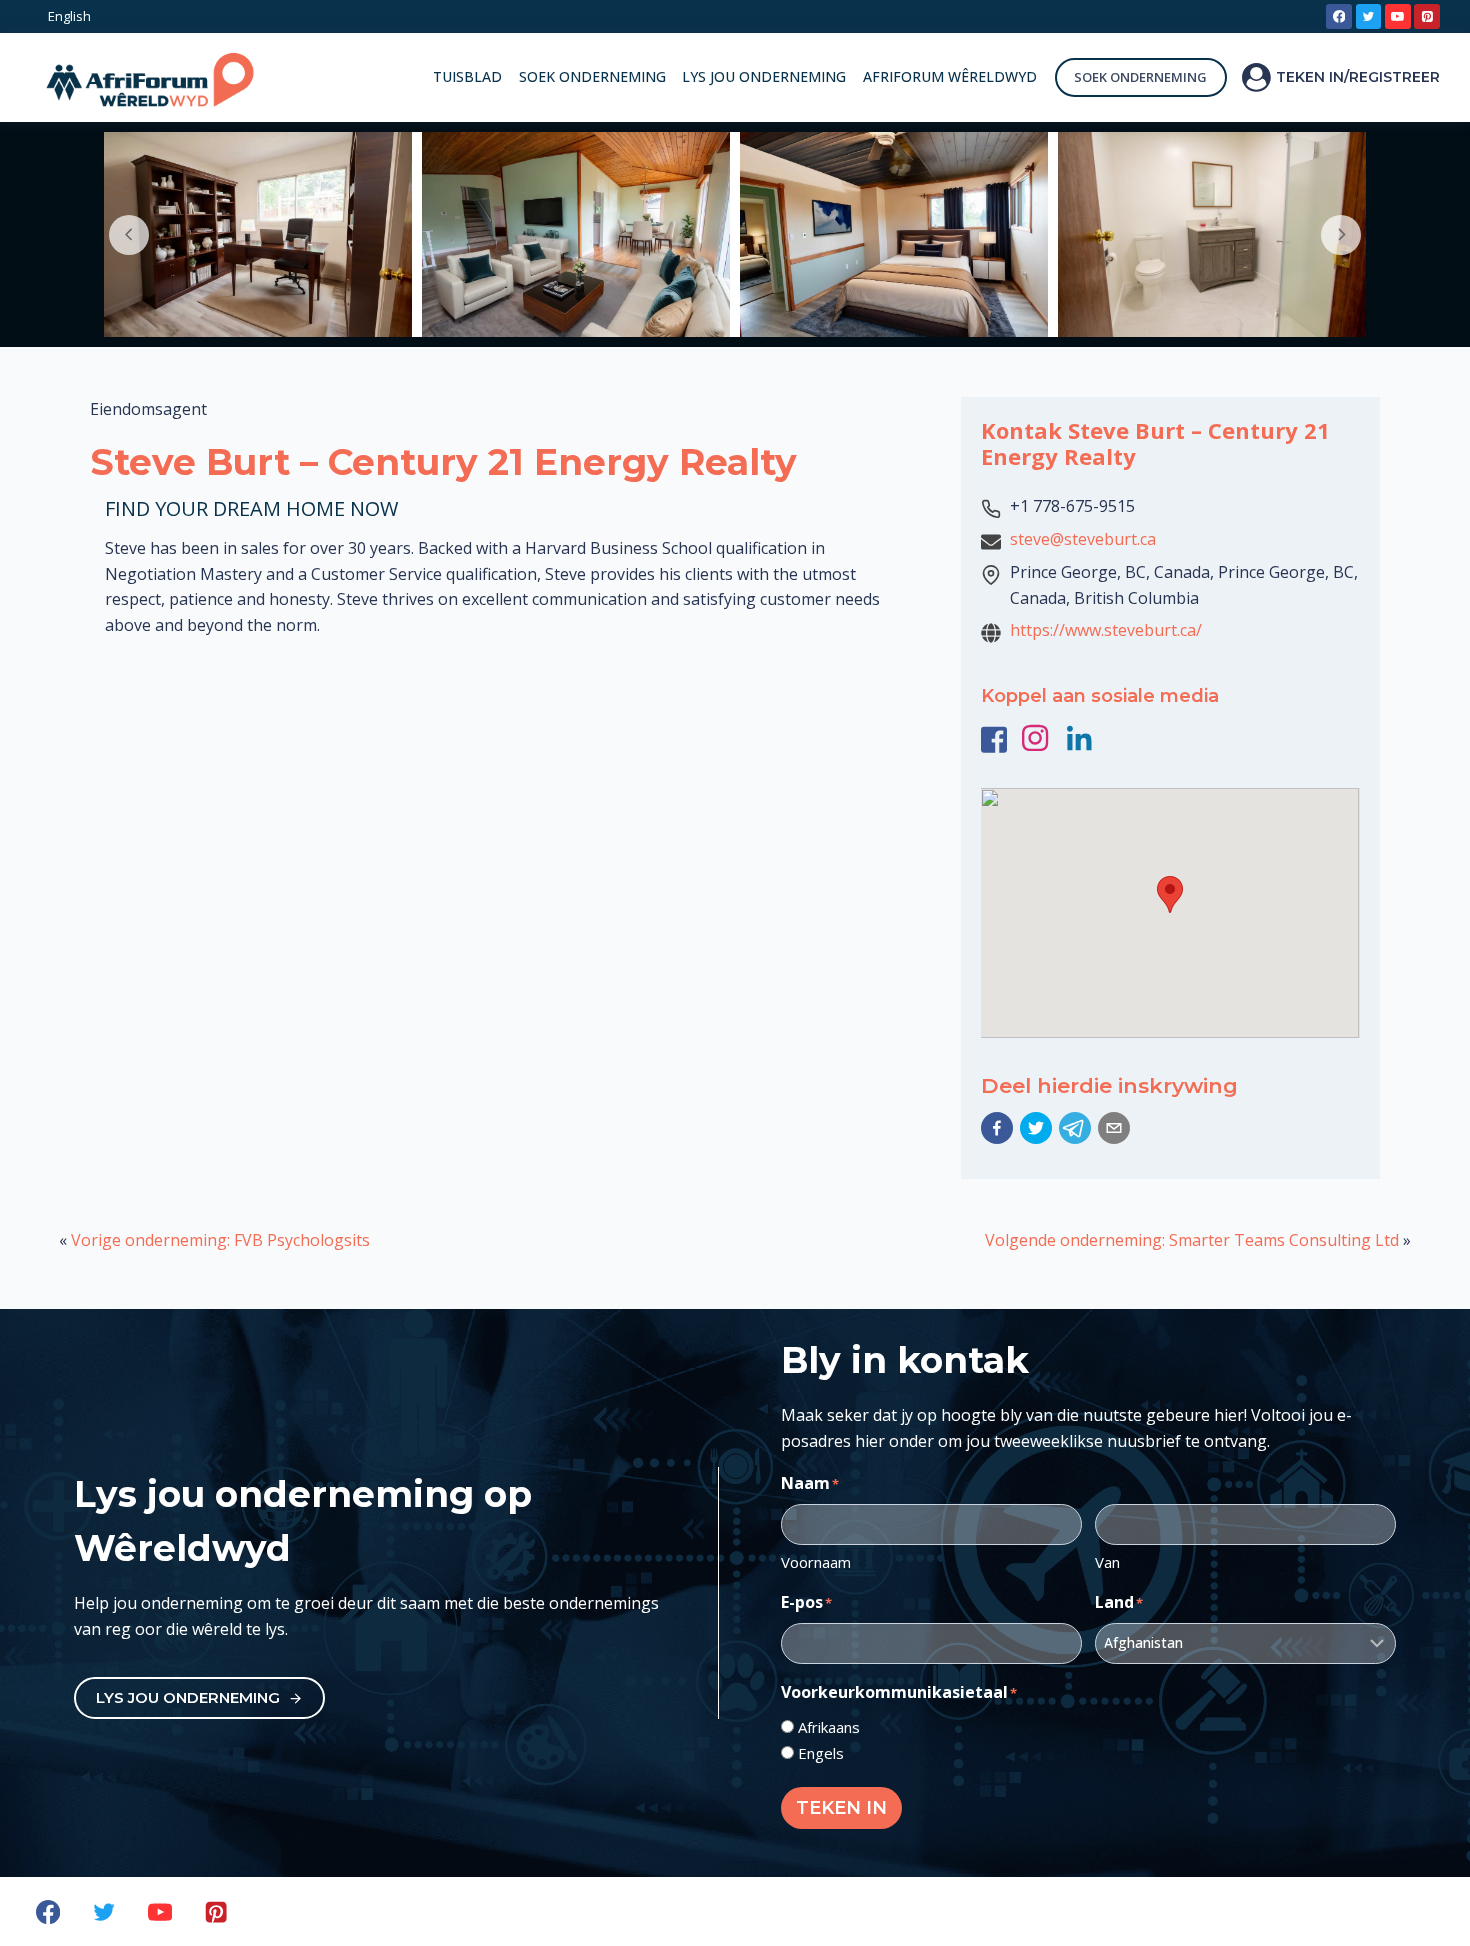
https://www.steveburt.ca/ (1106, 630)
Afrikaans (829, 1727)
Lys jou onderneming (764, 76)
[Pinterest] (1427, 17)
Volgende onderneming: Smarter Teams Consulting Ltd (1192, 1240)
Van (1107, 1562)
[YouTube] (1398, 17)
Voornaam (816, 1562)
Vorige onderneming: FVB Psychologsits (220, 1240)
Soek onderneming (592, 76)
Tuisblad (467, 76)
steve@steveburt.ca (1083, 539)
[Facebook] (1339, 17)
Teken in (841, 1808)
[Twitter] (1369, 17)
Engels (821, 1753)
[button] (997, 1128)
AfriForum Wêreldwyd (950, 76)
